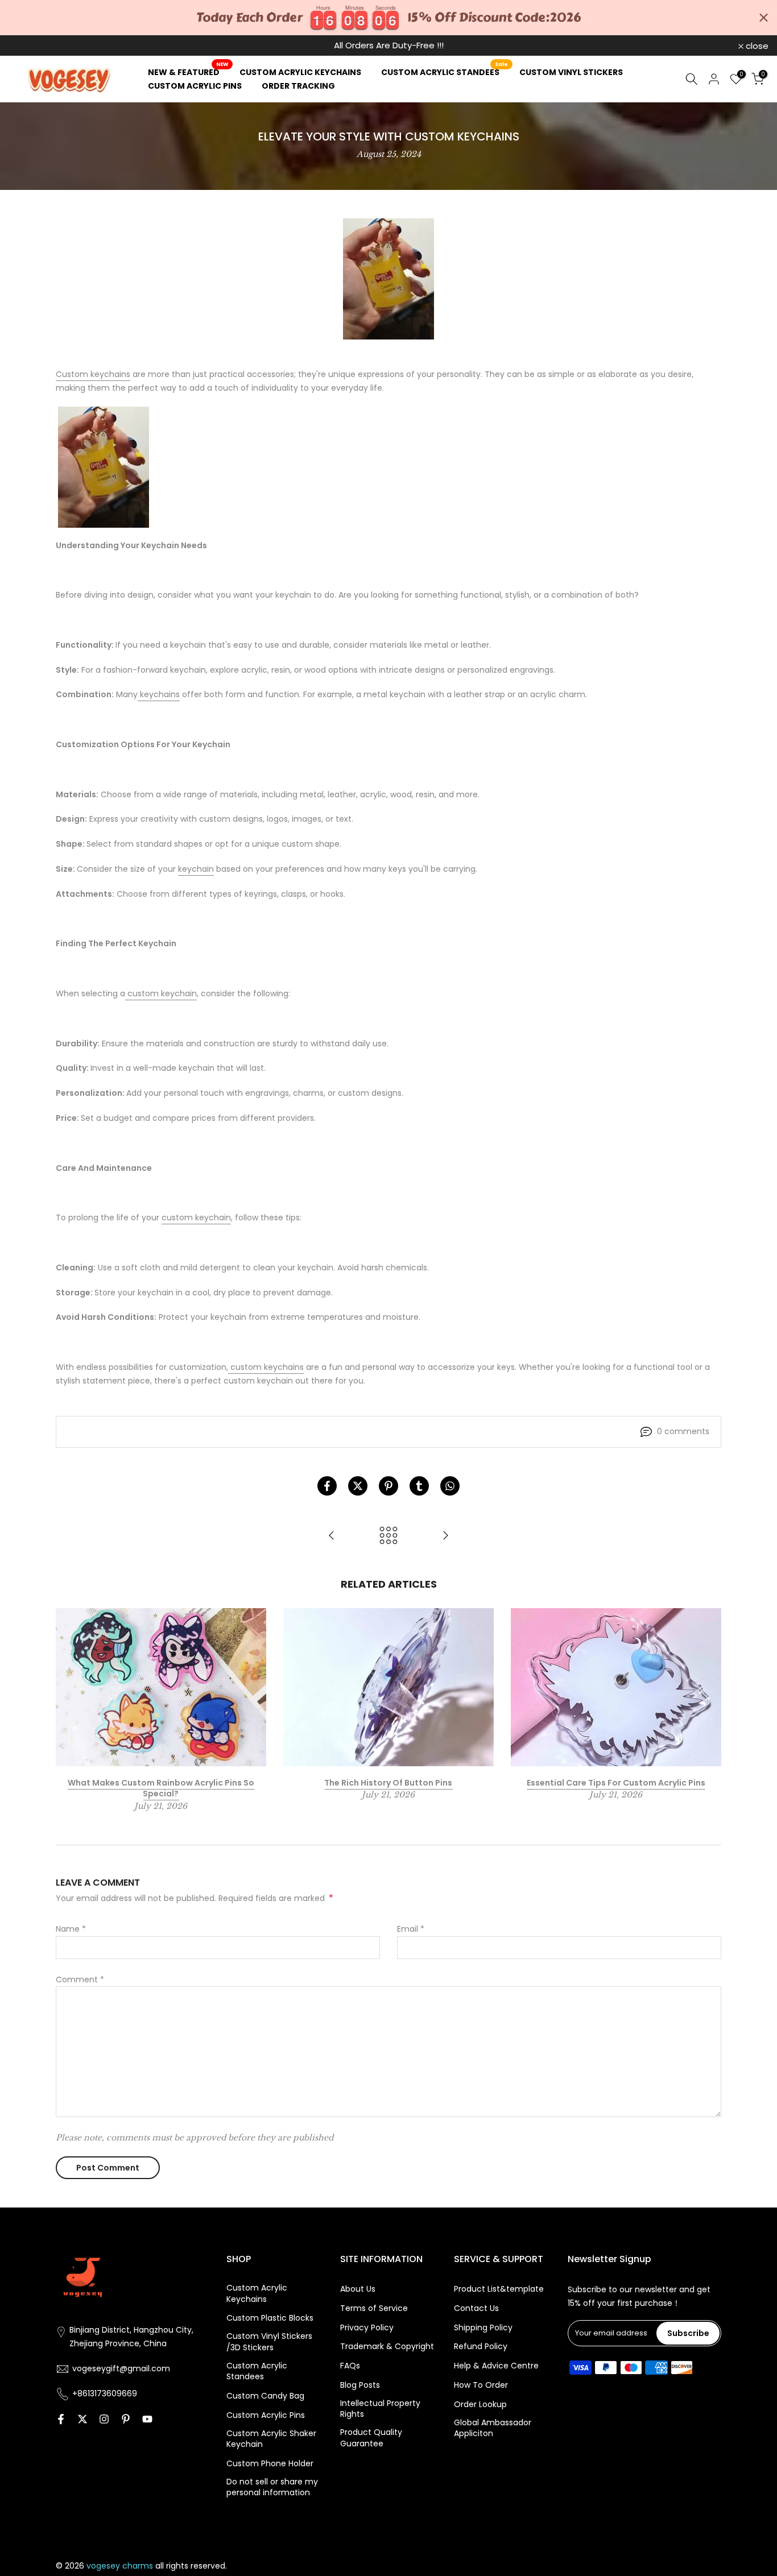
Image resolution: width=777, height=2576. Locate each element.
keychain (196, 869)
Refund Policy (481, 2347)
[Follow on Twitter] (82, 2419)
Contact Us (476, 2308)
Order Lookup (480, 2405)
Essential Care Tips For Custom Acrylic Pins (616, 1783)
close (26, 46)
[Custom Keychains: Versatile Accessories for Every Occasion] (445, 1536)
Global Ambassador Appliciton (493, 2428)
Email (411, 1929)
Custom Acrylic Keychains (257, 2294)
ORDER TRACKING (298, 86)
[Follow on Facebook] (61, 2419)
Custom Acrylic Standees (257, 2372)
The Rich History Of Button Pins (388, 1783)
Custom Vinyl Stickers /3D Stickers (269, 2342)
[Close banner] (764, 18)
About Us (358, 2289)
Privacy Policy (367, 2328)
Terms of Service (374, 2308)
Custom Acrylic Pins (266, 2415)
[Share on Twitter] (358, 1486)
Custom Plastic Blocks (270, 2318)
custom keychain (161, 993)
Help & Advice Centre (496, 2366)
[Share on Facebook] (327, 1486)
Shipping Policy (483, 2328)
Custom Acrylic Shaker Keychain (271, 2439)
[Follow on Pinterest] (126, 2419)
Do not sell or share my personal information (272, 2488)
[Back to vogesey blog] (388, 1536)
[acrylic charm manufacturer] (104, 467)
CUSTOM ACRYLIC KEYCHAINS (300, 72)
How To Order (481, 2385)
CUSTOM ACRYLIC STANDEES (445, 72)
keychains (159, 694)
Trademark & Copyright (387, 2347)
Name (71, 1929)
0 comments (683, 1431)
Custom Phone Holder (270, 2464)
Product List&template (499, 2289)
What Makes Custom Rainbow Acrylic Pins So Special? (161, 1788)
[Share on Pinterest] (388, 1486)
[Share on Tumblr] (419, 1486)
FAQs (350, 2366)
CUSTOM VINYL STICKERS (571, 72)
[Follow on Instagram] (104, 2419)
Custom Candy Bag (265, 2396)
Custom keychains (93, 374)
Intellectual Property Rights (380, 2409)
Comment (80, 1979)
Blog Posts (360, 2385)
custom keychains (266, 1366)
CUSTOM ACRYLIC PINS (195, 86)
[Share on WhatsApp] (450, 1486)
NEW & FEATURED (188, 72)
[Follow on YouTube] (147, 2419)
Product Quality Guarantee (371, 2438)
